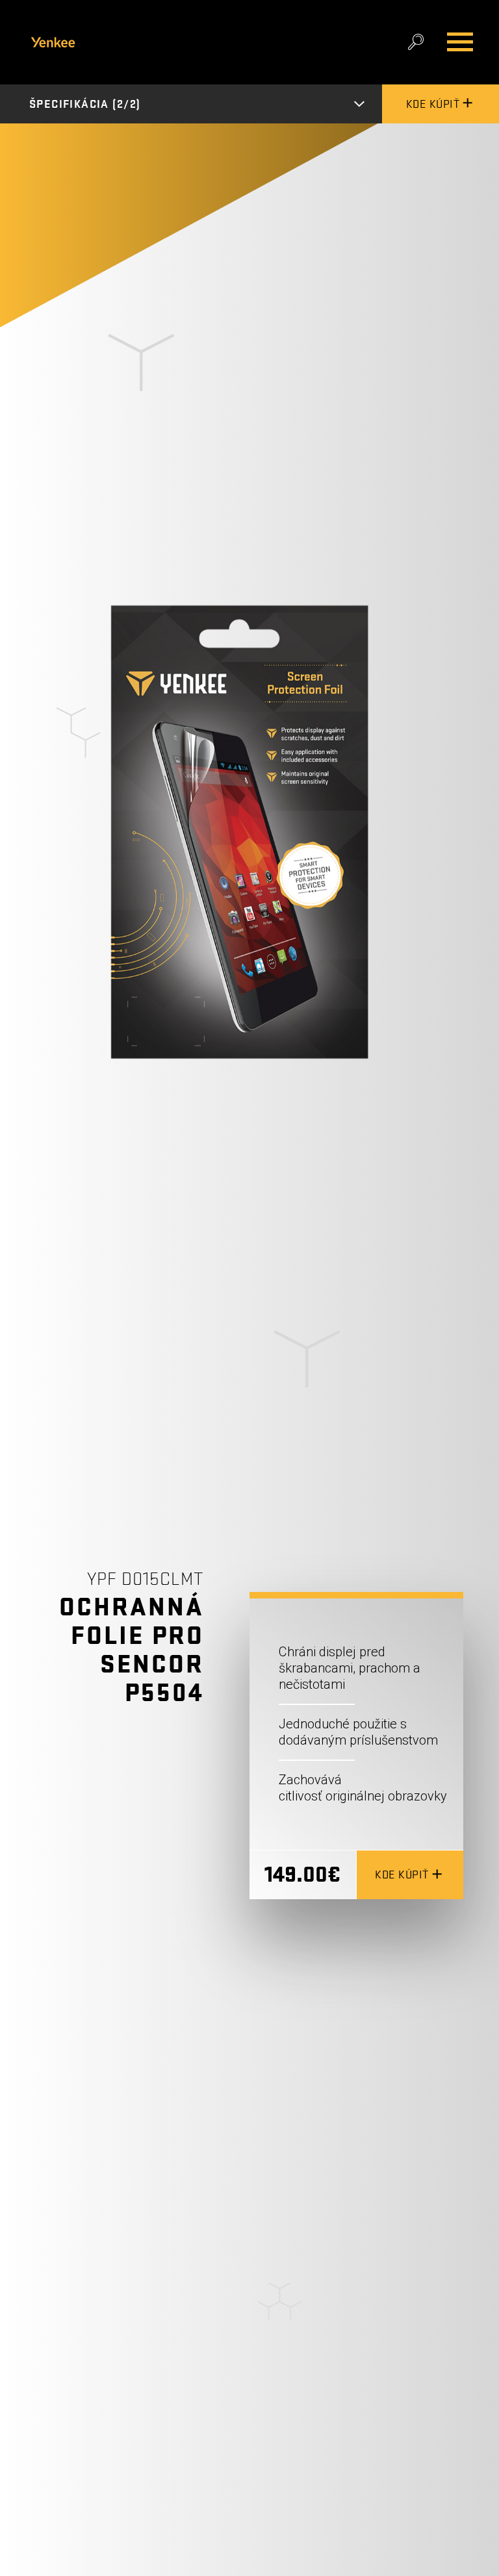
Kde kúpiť (432, 104)
